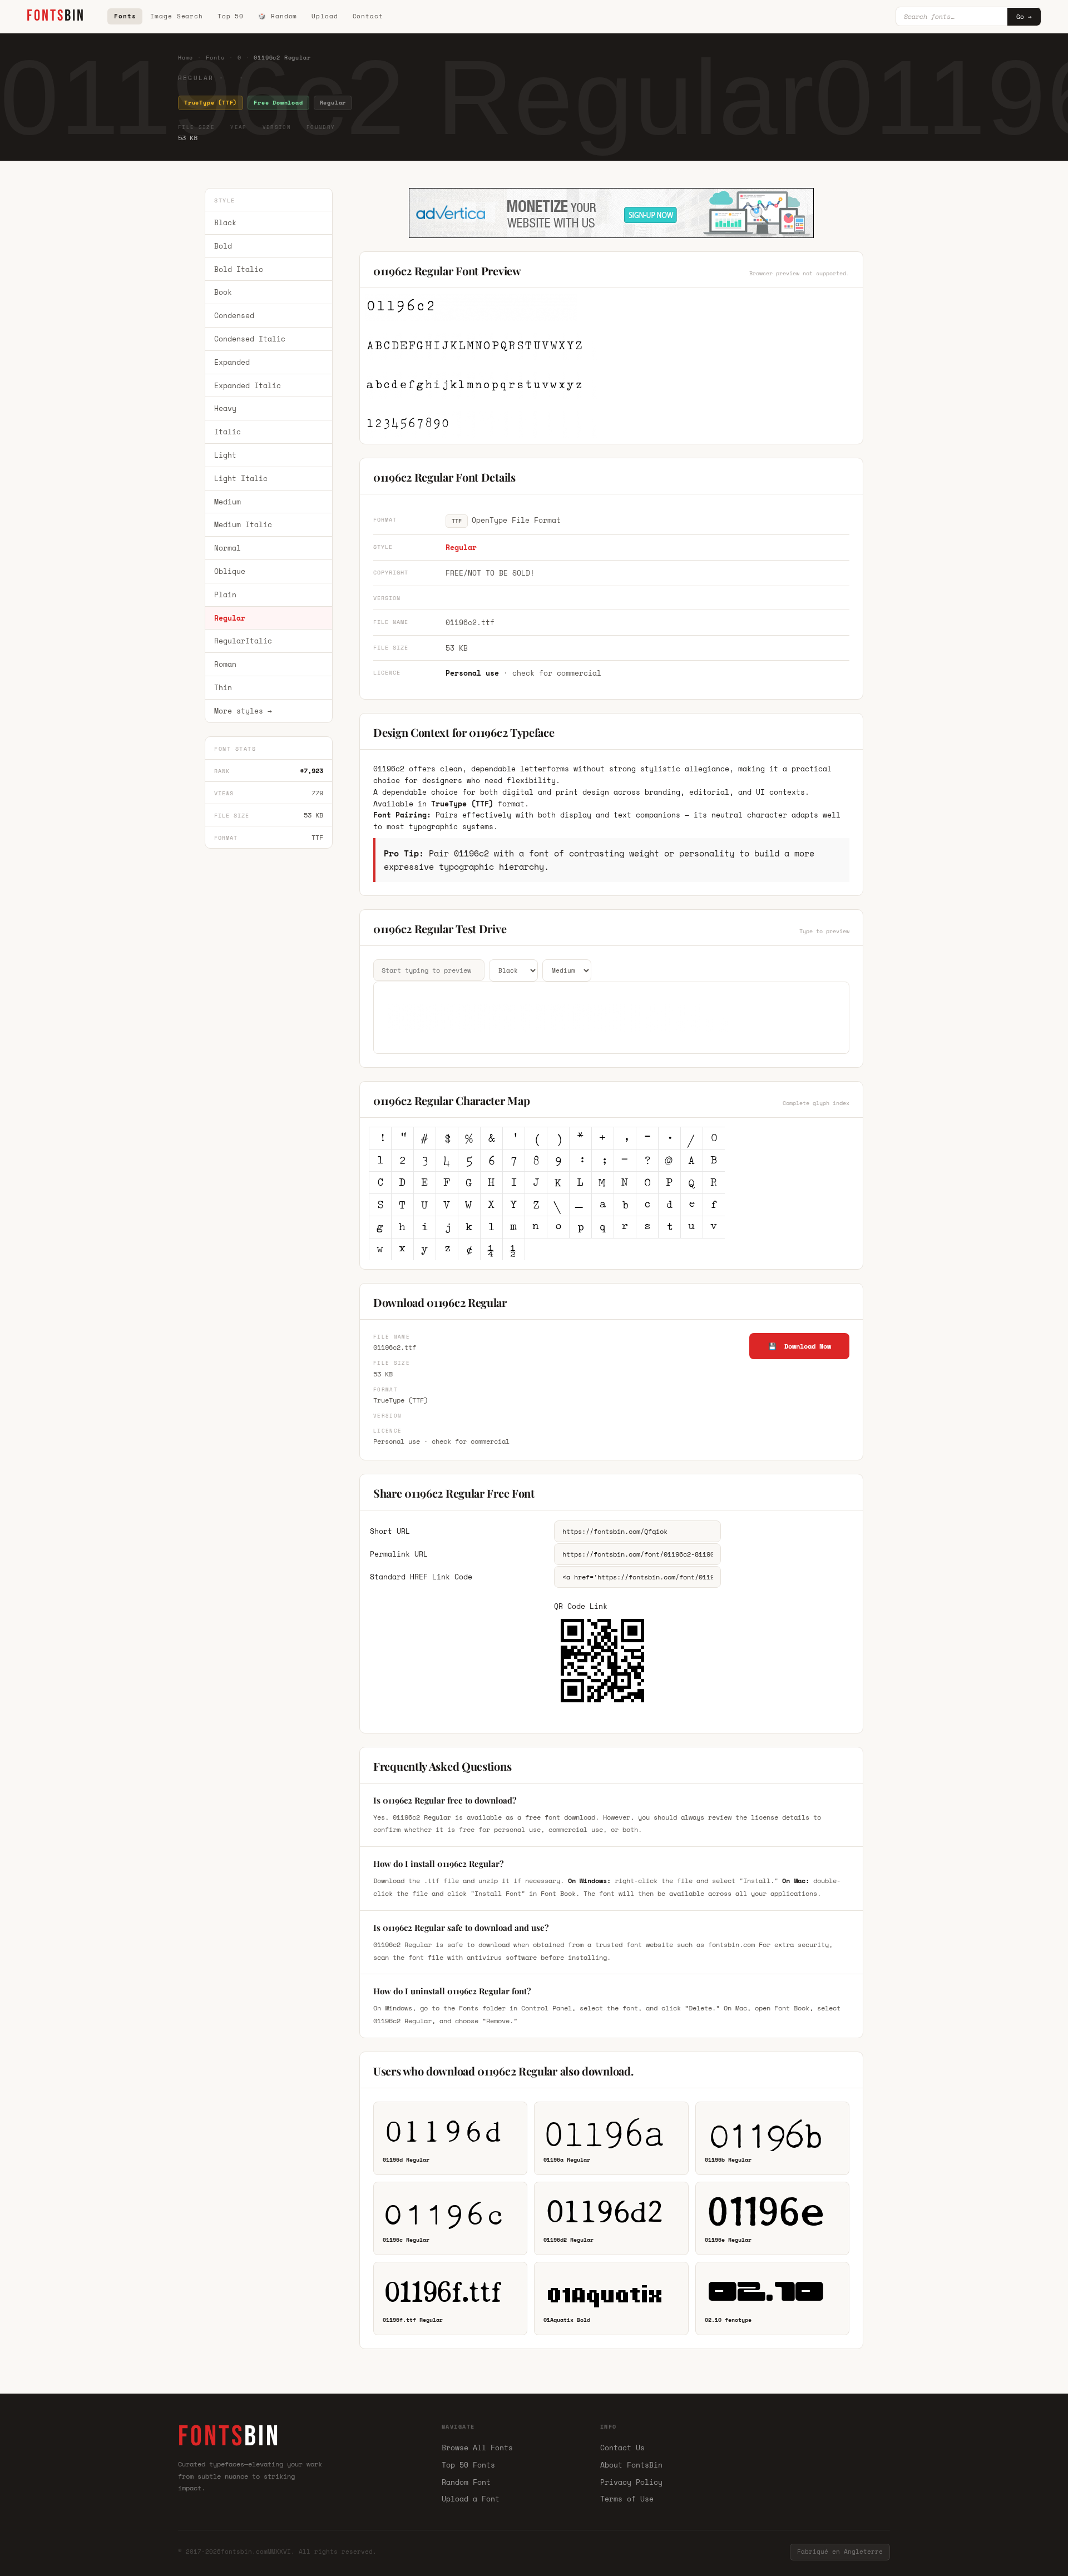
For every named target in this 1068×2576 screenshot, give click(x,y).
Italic (228, 432)
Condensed (234, 315)
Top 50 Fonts (468, 2465)
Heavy (225, 409)
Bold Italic (239, 269)
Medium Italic (243, 525)
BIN (56, 16)
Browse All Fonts (477, 2448)
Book (223, 293)
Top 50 (231, 16)
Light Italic (241, 478)
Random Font (466, 2482)
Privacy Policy (631, 2482)
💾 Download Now (800, 1346)
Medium (228, 502)
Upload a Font (471, 2499)
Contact (368, 16)
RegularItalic (243, 641)
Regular (230, 618)
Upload (325, 16)
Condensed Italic (250, 339)
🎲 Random (278, 16)
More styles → (243, 711)
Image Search (177, 16)
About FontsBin (631, 2465)
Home (186, 58)
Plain (225, 595)
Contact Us (622, 2448)
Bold (223, 246)
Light (225, 455)
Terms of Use (627, 2499)
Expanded (232, 362)
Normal (228, 548)
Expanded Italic (248, 385)
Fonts (125, 16)
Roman (225, 664)
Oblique (230, 571)
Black (225, 222)
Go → (1024, 17)
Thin (223, 687)
